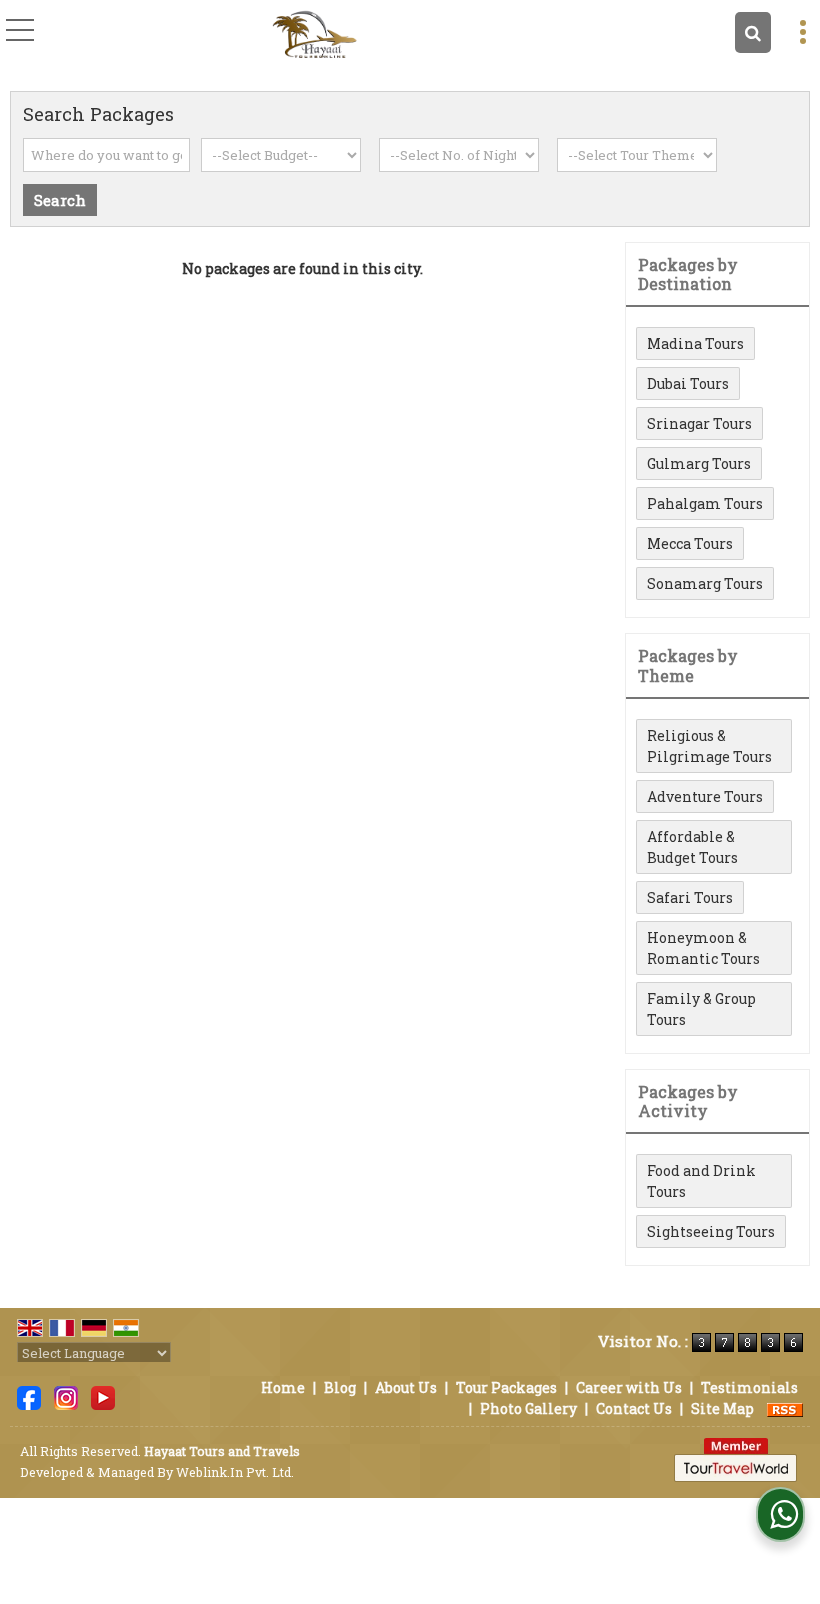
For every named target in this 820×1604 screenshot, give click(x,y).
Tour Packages (506, 1387)
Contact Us (634, 1408)
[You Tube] (103, 1395)
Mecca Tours (690, 543)
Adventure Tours (705, 796)
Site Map (722, 1408)
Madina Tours (695, 343)
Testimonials (749, 1387)
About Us (406, 1387)
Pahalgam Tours (705, 503)
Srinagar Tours (699, 423)
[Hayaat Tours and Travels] (314, 35)
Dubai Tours (688, 383)
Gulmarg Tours (699, 463)
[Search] (753, 32)
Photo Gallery (528, 1408)
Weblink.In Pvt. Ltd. (235, 1472)
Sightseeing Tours (711, 1231)
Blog (340, 1387)
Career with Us (629, 1387)
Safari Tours (690, 897)
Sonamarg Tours (705, 583)
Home (283, 1387)
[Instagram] (66, 1395)
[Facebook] (29, 1395)
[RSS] (785, 1408)
